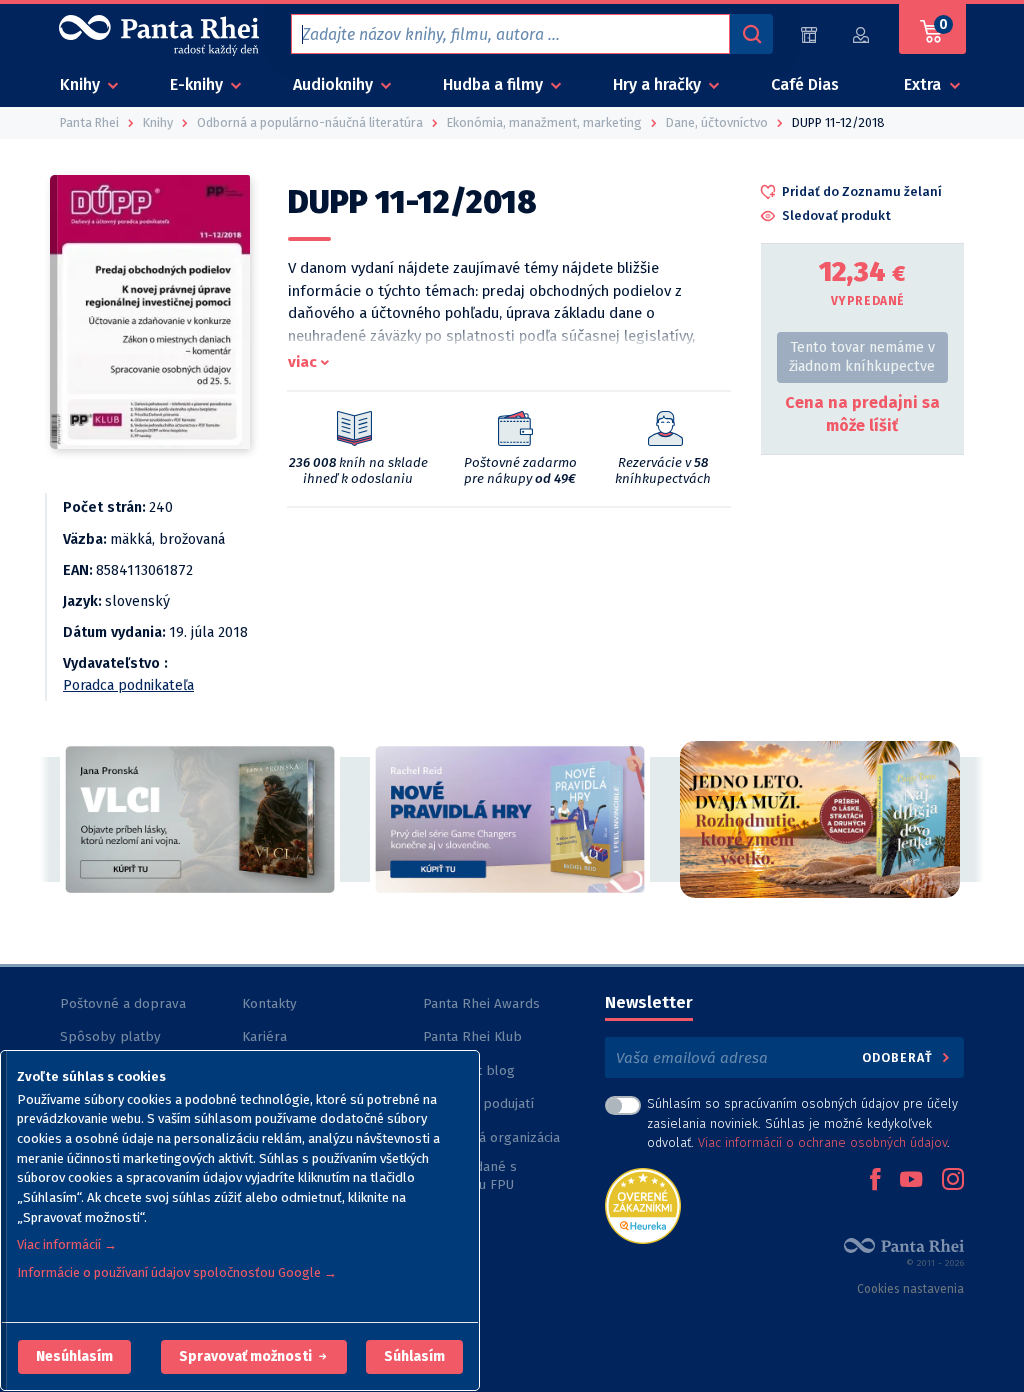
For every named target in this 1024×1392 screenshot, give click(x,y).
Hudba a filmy (495, 84)
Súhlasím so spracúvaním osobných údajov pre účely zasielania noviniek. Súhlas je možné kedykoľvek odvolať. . (802, 1122)
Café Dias (805, 84)
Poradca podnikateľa (128, 685)
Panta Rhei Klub (472, 1036)
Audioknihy (335, 84)
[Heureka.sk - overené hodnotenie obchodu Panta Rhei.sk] (643, 1204)
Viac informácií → (67, 1244)
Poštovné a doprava (123, 1003)
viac (302, 362)
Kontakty (269, 1003)
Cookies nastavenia (910, 1289)
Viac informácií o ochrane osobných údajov (822, 1142)
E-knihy (198, 84)
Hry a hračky (659, 84)
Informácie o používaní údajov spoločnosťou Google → (177, 1272)
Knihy (82, 84)
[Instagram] (953, 1181)
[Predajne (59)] (809, 34)
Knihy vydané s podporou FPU (470, 1175)
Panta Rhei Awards (481, 1003)
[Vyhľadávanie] (751, 34)
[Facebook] (875, 1181)
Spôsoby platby (110, 1036)
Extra (924, 84)
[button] (74, 1357)
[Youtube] (911, 1181)
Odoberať (899, 1057)
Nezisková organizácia (491, 1137)
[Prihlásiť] (862, 34)
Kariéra (264, 1036)
